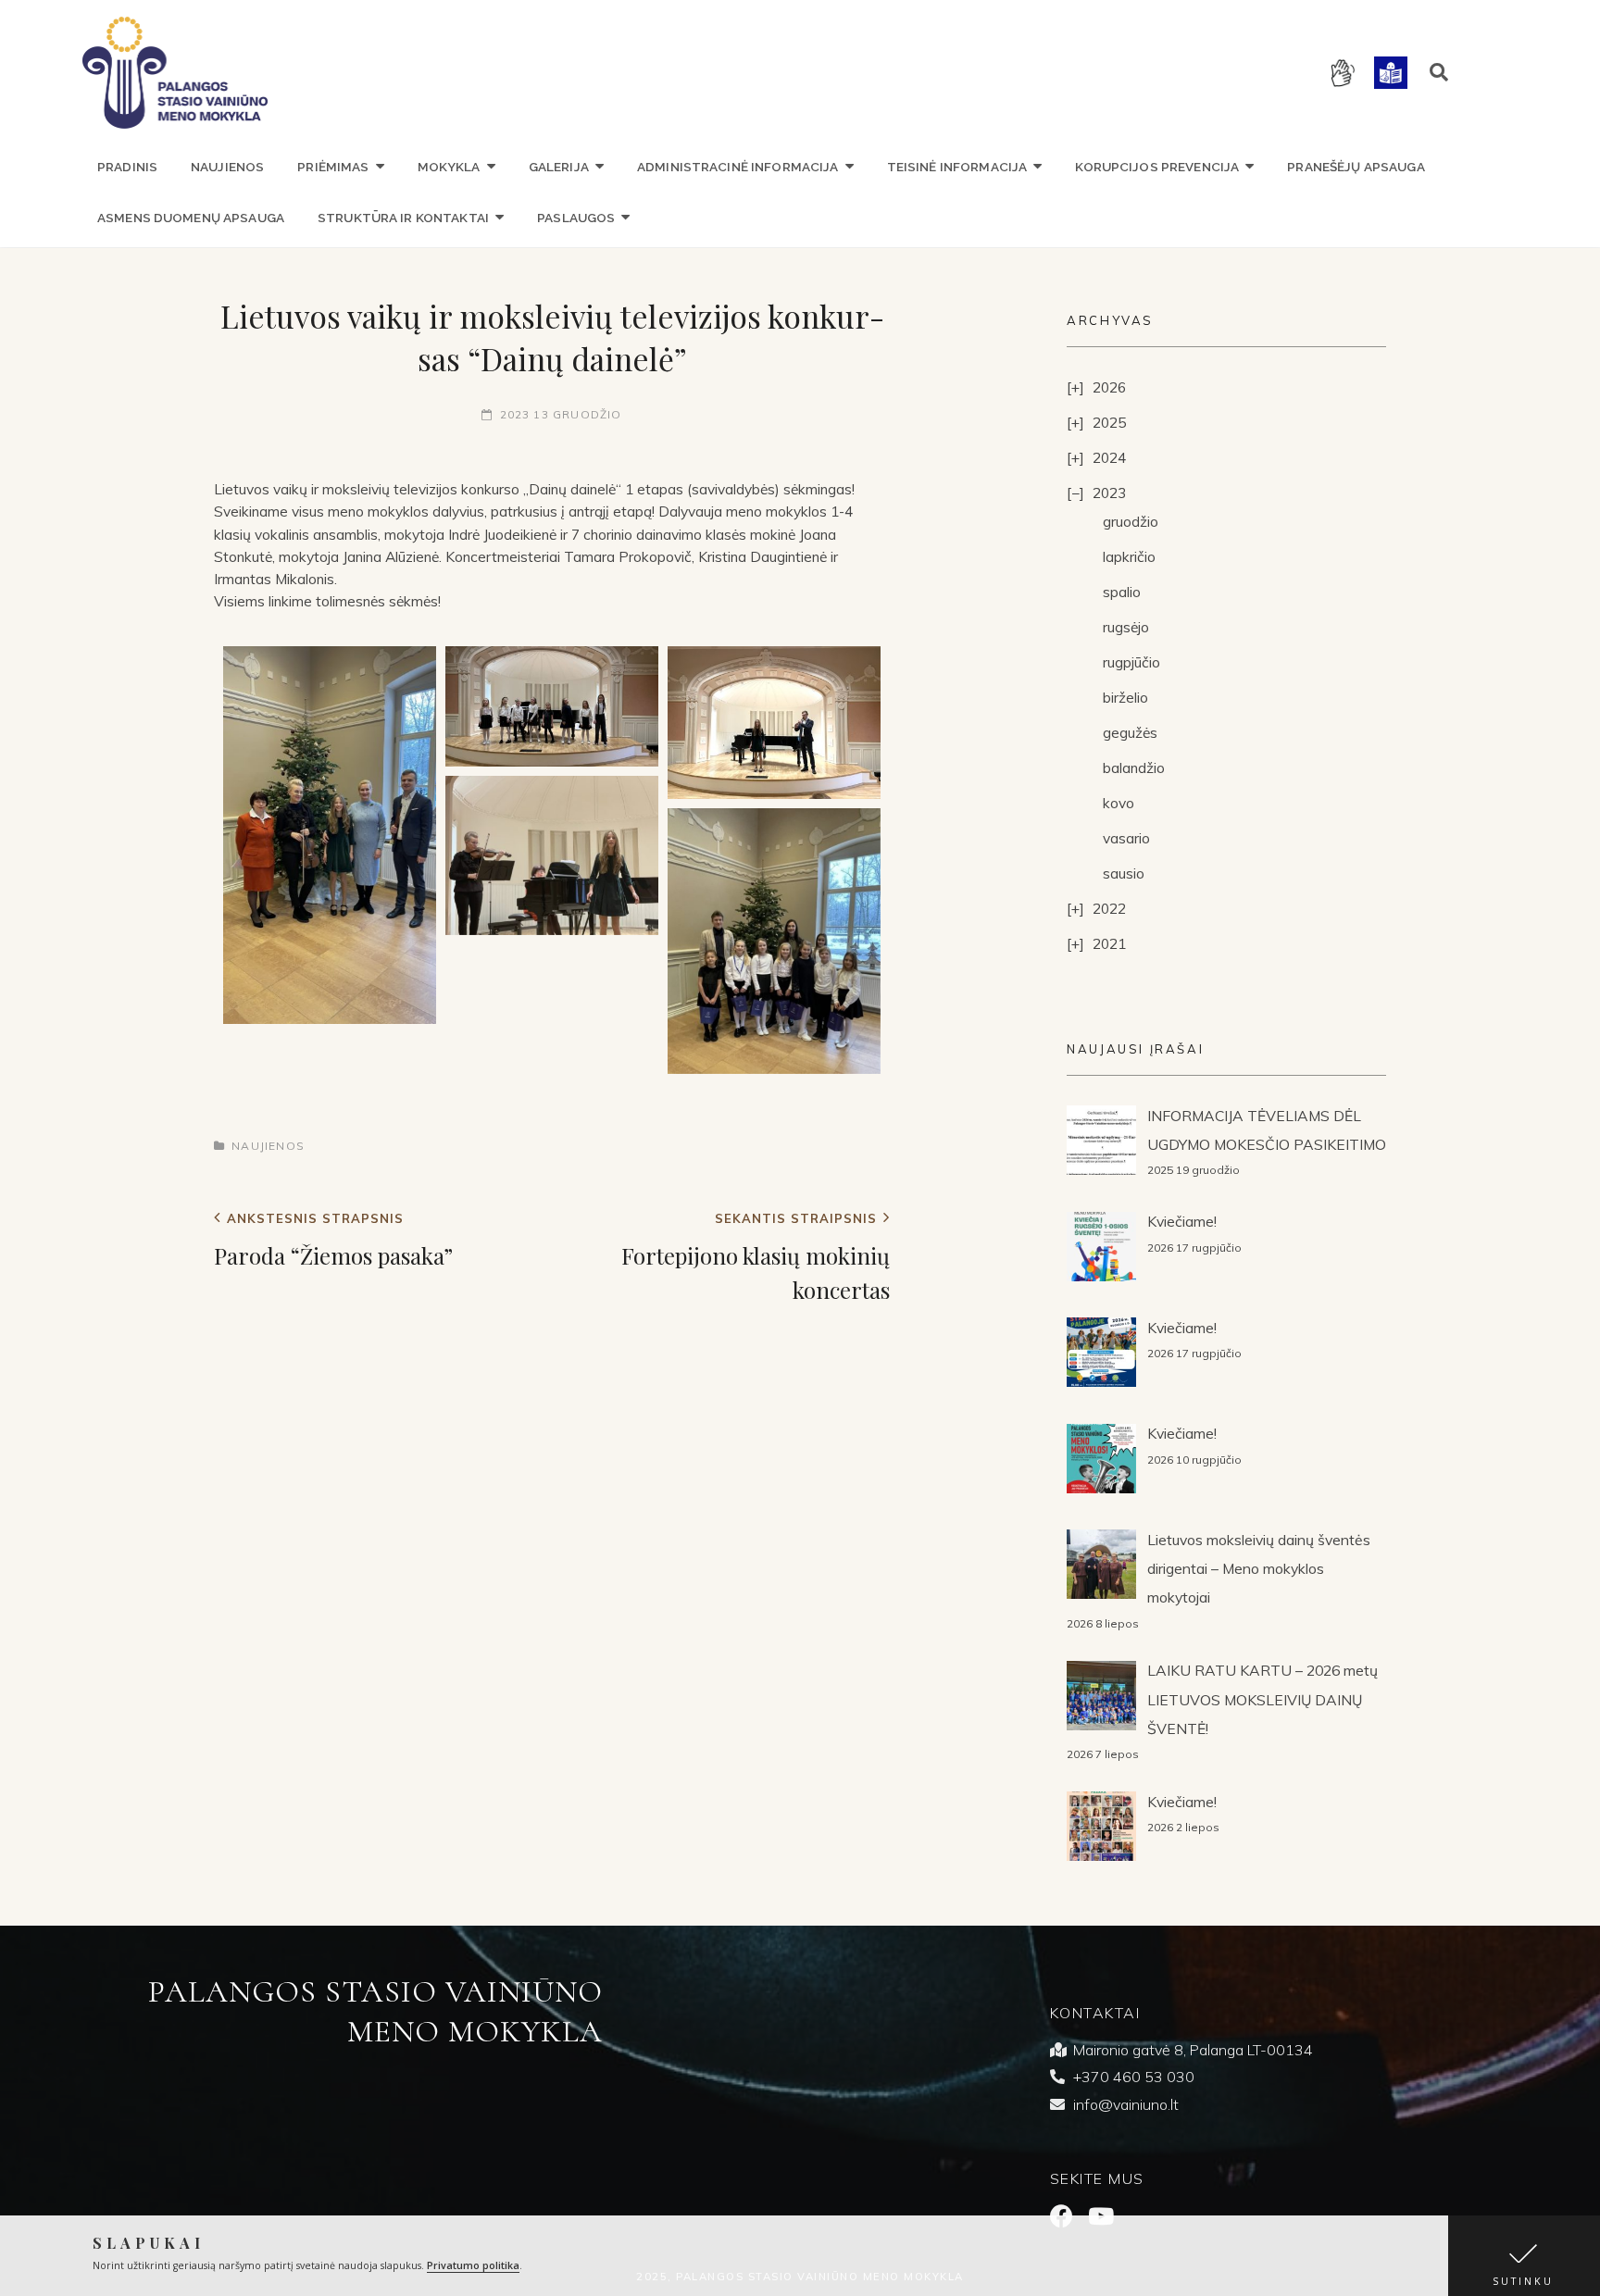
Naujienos (227, 167)
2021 (1109, 943)
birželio (1125, 697)
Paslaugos (576, 218)
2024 (1109, 457)
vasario (1126, 838)
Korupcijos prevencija (1157, 167)
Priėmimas (333, 167)
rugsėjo (1126, 627)
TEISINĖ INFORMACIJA (957, 167)
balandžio (1134, 767)
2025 (1109, 422)
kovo (1119, 803)
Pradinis (127, 167)
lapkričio (1129, 556)
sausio (1124, 873)
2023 (1109, 493)
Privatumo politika (473, 2265)
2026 (1109, 387)
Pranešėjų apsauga (1356, 167)
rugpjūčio (1131, 662)
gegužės (1130, 732)
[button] (1524, 2256)
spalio (1122, 592)
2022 (1109, 908)
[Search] (1439, 72)
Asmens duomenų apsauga (191, 218)
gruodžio (1131, 521)
